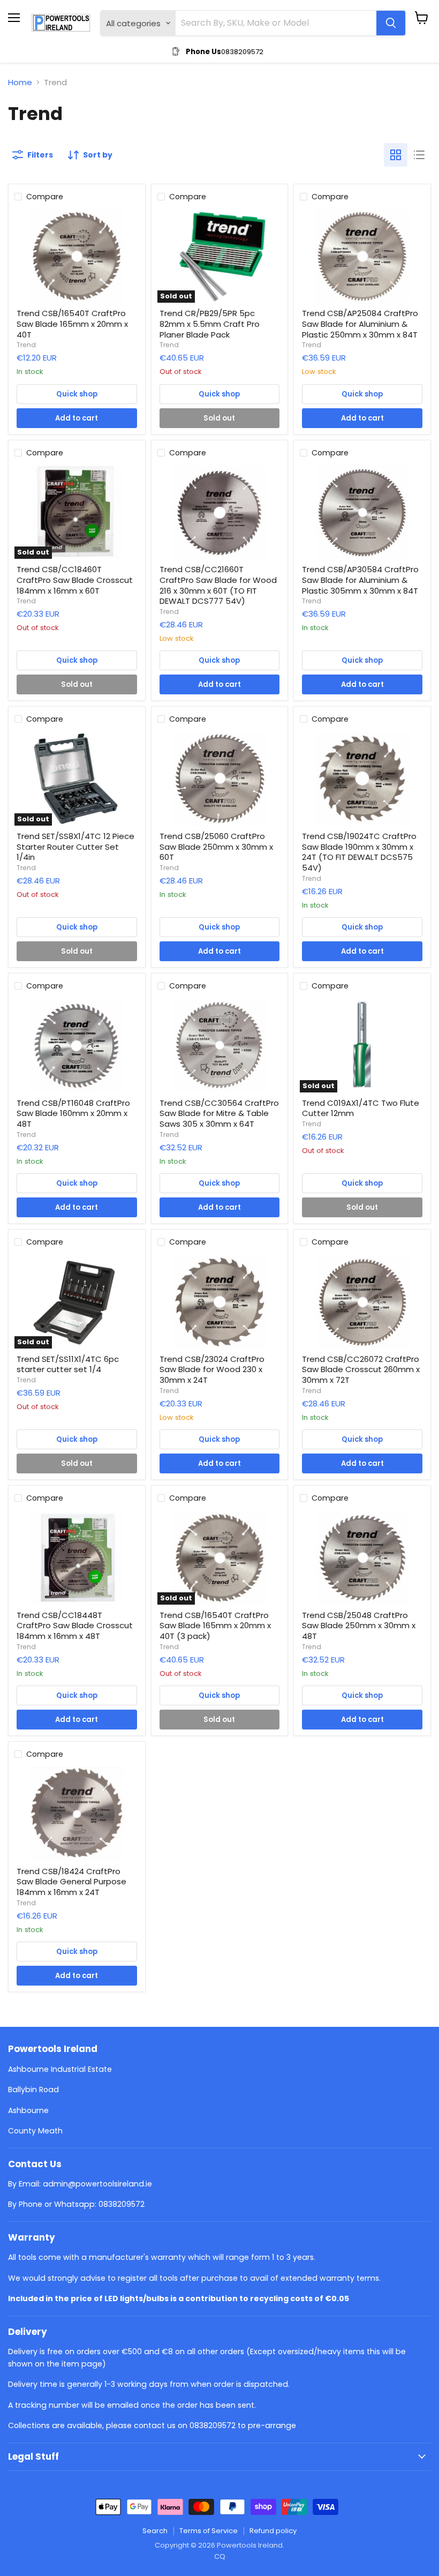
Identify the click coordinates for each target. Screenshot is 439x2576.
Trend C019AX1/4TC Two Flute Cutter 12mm (361, 1108)
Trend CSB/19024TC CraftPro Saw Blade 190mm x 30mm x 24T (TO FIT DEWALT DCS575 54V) (359, 852)
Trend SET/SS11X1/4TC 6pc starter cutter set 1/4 (68, 1364)
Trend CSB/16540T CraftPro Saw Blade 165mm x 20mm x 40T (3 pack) (215, 1626)
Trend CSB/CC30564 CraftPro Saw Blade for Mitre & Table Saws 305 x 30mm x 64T (219, 1113)
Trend (26, 345)
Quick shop (77, 394)
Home (20, 82)
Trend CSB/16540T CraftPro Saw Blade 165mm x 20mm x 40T (72, 324)
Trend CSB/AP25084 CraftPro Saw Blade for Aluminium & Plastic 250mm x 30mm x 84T (360, 324)
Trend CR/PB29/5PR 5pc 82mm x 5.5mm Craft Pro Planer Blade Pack (210, 324)
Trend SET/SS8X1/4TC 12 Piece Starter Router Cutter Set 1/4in (75, 847)
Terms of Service (209, 2531)
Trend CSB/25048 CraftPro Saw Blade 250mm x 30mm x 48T (359, 1626)
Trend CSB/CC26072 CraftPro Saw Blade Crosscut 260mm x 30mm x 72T (361, 1369)
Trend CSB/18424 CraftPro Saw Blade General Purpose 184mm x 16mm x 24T (71, 1882)
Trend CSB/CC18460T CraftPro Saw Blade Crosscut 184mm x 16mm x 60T (75, 580)
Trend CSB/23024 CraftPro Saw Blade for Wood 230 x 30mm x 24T (212, 1369)
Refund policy (273, 2531)
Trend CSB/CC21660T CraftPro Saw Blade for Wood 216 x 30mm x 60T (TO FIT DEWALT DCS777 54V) (218, 585)
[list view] (419, 155)
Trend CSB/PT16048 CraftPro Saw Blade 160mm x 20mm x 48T (73, 1113)
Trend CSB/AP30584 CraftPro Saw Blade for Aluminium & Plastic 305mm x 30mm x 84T (360, 580)
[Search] (391, 23)
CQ (220, 2556)
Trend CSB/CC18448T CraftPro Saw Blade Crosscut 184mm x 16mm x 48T (75, 1626)
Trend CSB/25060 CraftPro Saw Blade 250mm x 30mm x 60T (216, 847)
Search (155, 2531)
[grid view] (396, 155)
